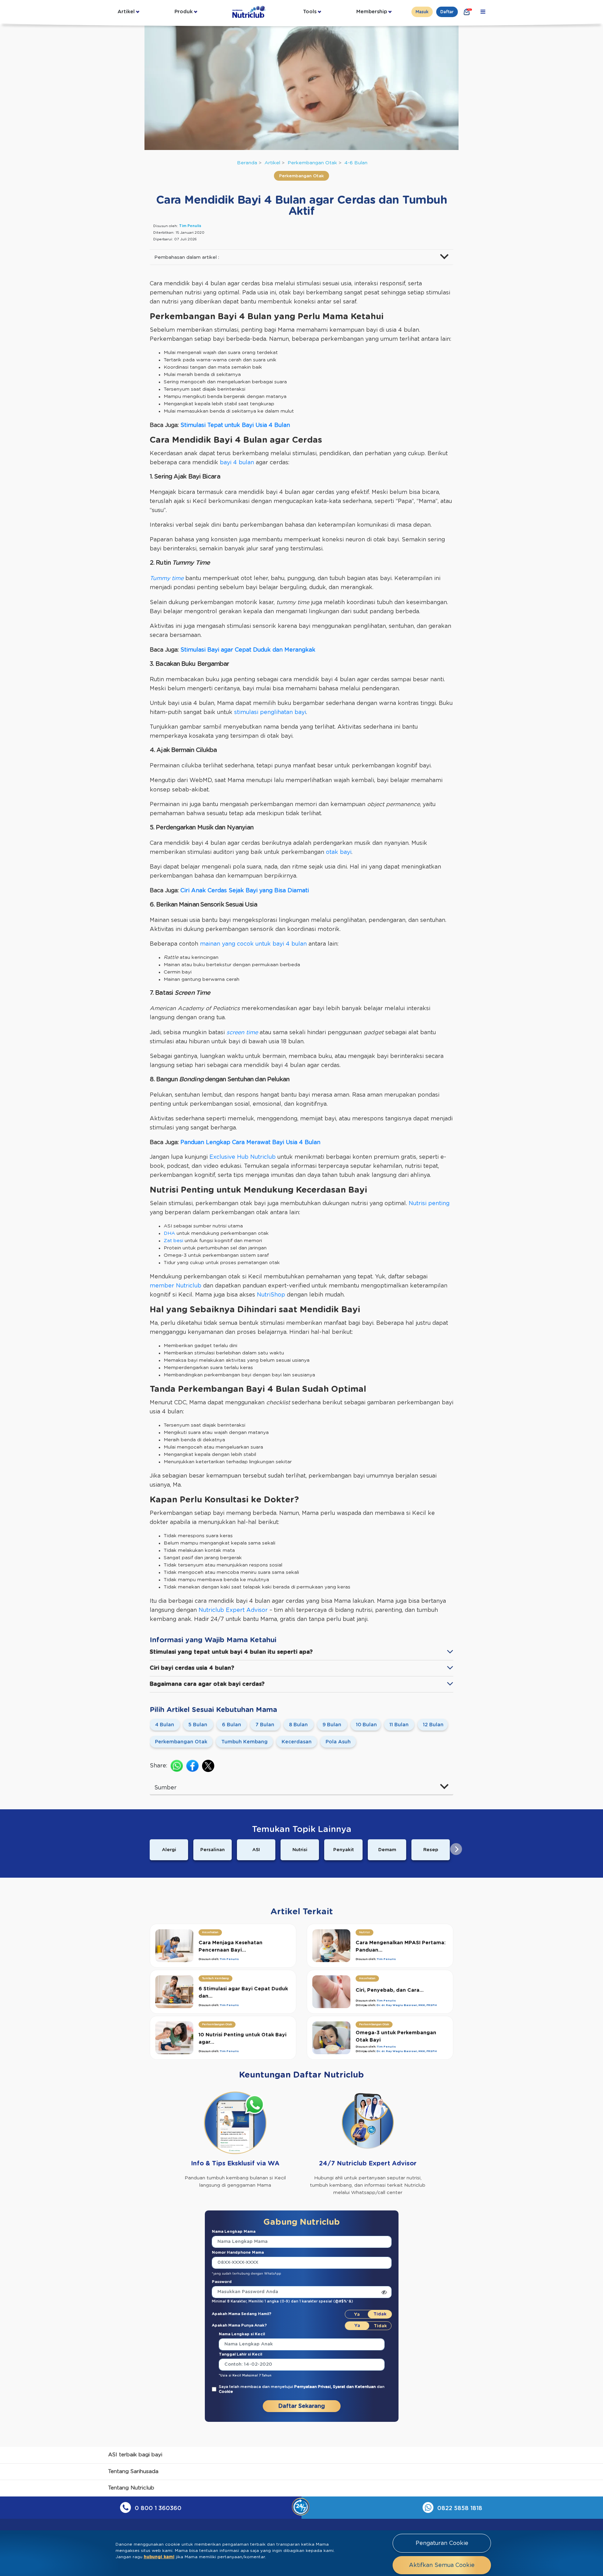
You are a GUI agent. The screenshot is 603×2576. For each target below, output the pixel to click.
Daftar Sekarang (302, 2406)
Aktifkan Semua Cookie (442, 2565)
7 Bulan (265, 1725)
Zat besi (173, 1241)
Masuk (422, 12)
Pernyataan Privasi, (314, 2387)
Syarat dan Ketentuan (355, 2387)
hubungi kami (159, 2557)
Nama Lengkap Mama (234, 2232)
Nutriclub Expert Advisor (233, 1610)
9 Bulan (332, 1725)
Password (222, 2282)
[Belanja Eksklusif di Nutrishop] (467, 12)
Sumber (165, 1788)
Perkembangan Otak (312, 163)
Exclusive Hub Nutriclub (243, 1157)
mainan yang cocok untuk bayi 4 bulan (253, 944)
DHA (169, 1233)
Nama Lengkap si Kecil (242, 2334)
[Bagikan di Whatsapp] (177, 1766)
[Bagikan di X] (208, 1766)
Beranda (247, 163)
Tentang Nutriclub (131, 2488)
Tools (310, 12)
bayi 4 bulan (237, 463)
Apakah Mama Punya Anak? (239, 2325)
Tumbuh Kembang (244, 1742)
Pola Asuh (338, 1742)
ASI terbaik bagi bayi (135, 2455)
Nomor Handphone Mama (238, 2252)
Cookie (226, 2392)
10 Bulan (366, 1725)
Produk (184, 12)
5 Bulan (198, 1725)
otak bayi (339, 852)
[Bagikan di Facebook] (192, 1766)
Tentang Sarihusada (133, 2472)
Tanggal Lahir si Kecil (240, 2354)
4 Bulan (165, 1725)
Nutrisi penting (429, 1203)
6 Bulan (232, 1725)
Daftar (447, 12)
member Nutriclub (176, 1286)
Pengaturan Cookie (442, 2543)
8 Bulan (298, 1725)
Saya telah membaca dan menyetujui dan (302, 2389)
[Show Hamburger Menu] (483, 12)
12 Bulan (433, 1725)
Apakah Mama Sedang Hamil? (242, 2314)
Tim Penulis (190, 226)
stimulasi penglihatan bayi (270, 712)
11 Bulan (399, 1725)
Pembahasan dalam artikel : (187, 257)
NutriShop (270, 1295)
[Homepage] (250, 12)
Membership (372, 12)
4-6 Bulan (356, 163)
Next (456, 1849)
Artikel (126, 12)
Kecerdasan (297, 1742)
